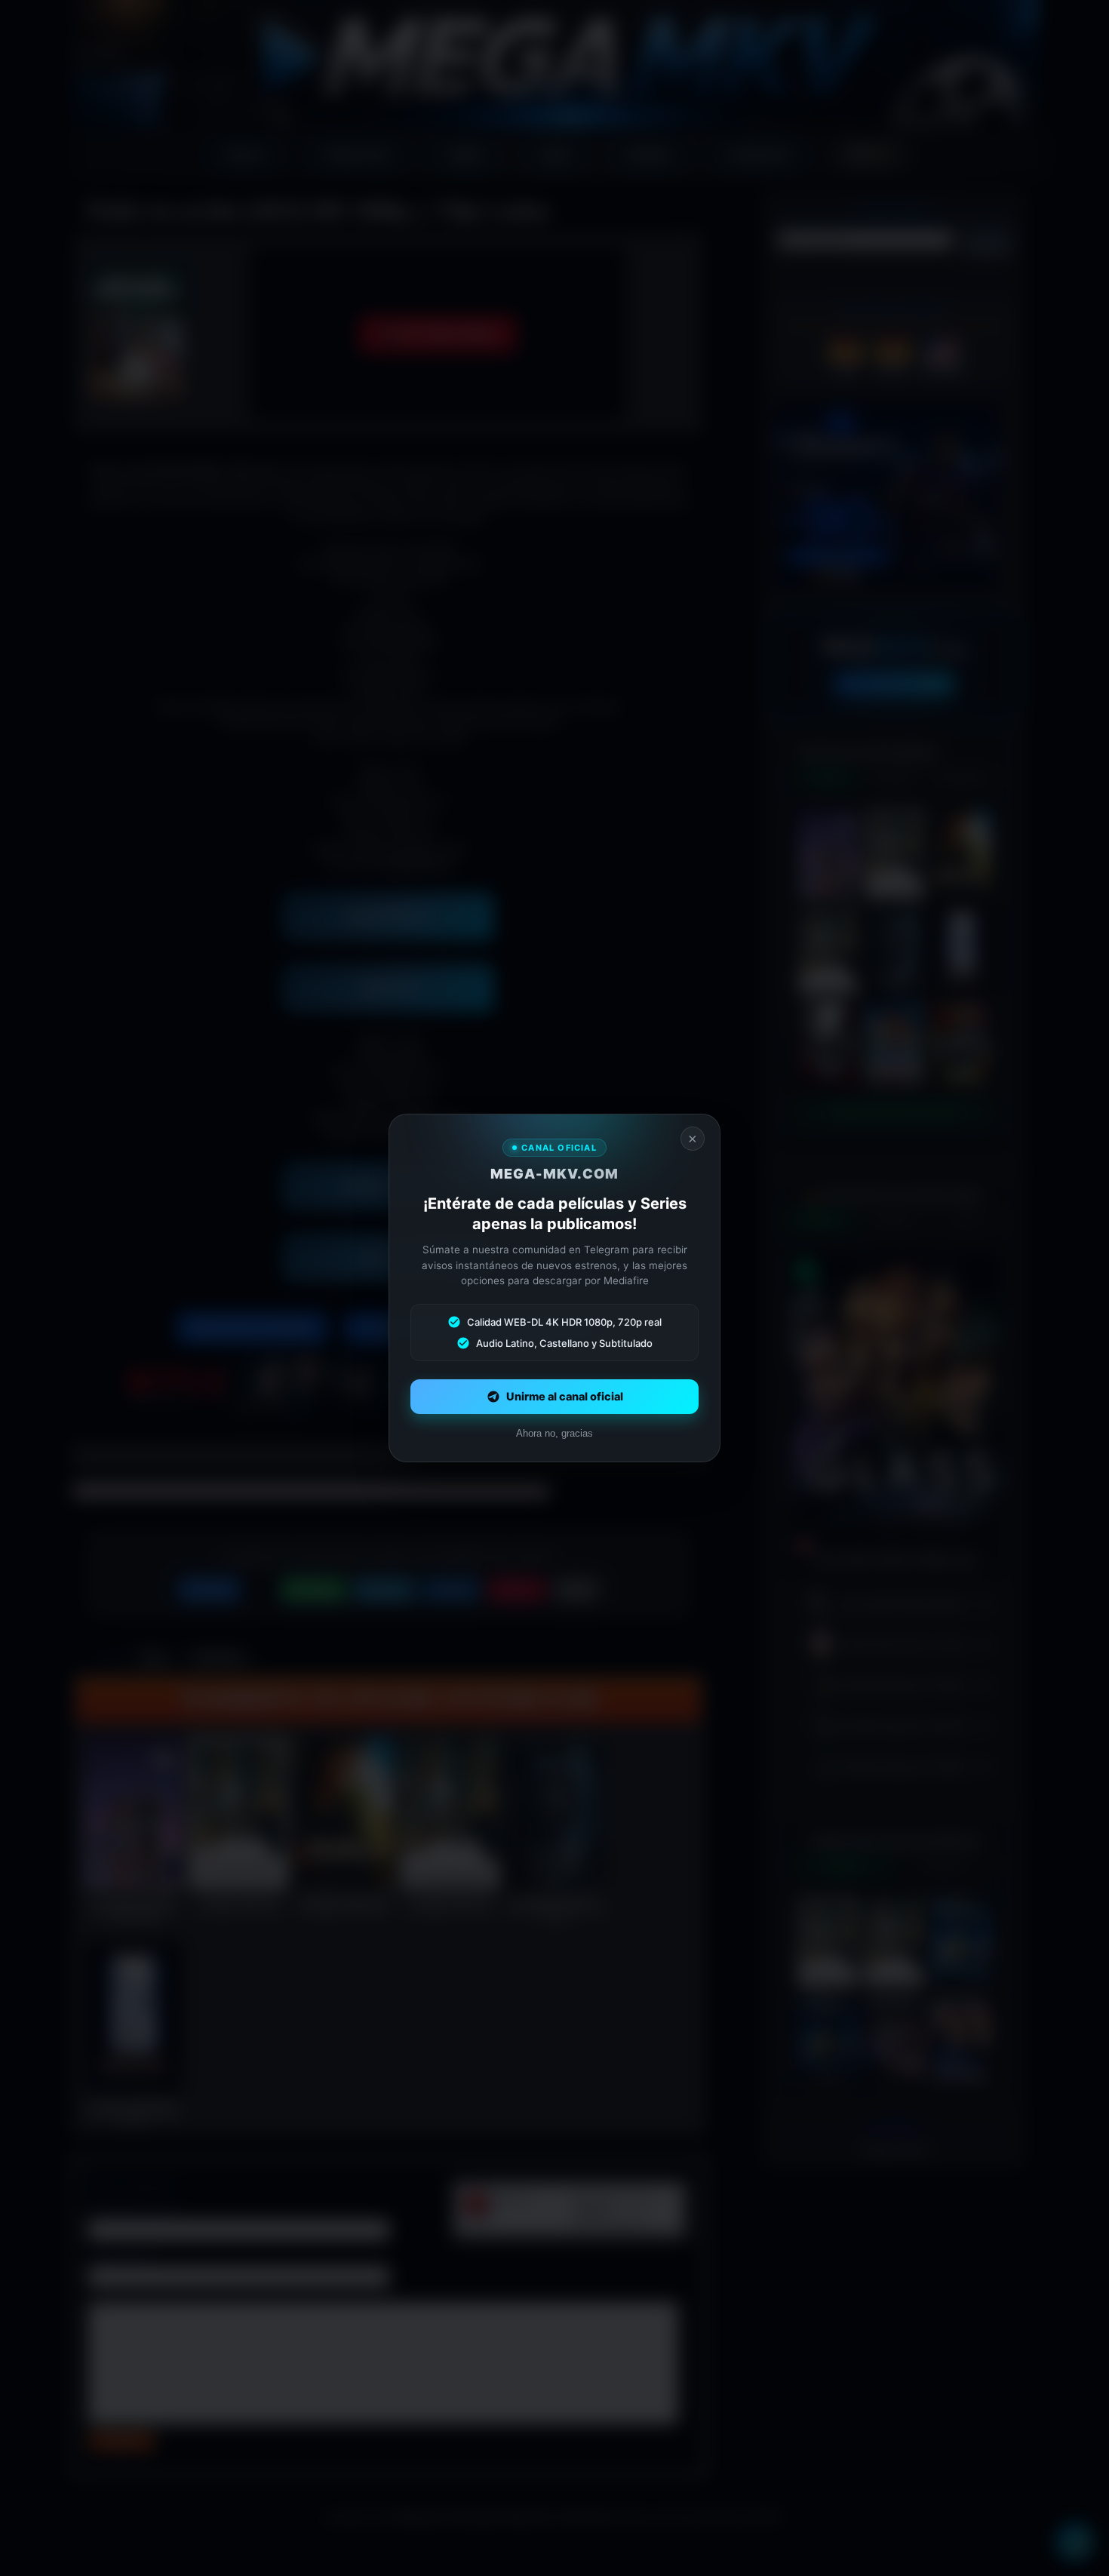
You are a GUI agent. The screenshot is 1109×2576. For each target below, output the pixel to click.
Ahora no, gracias (554, 1433)
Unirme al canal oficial (565, 1397)
